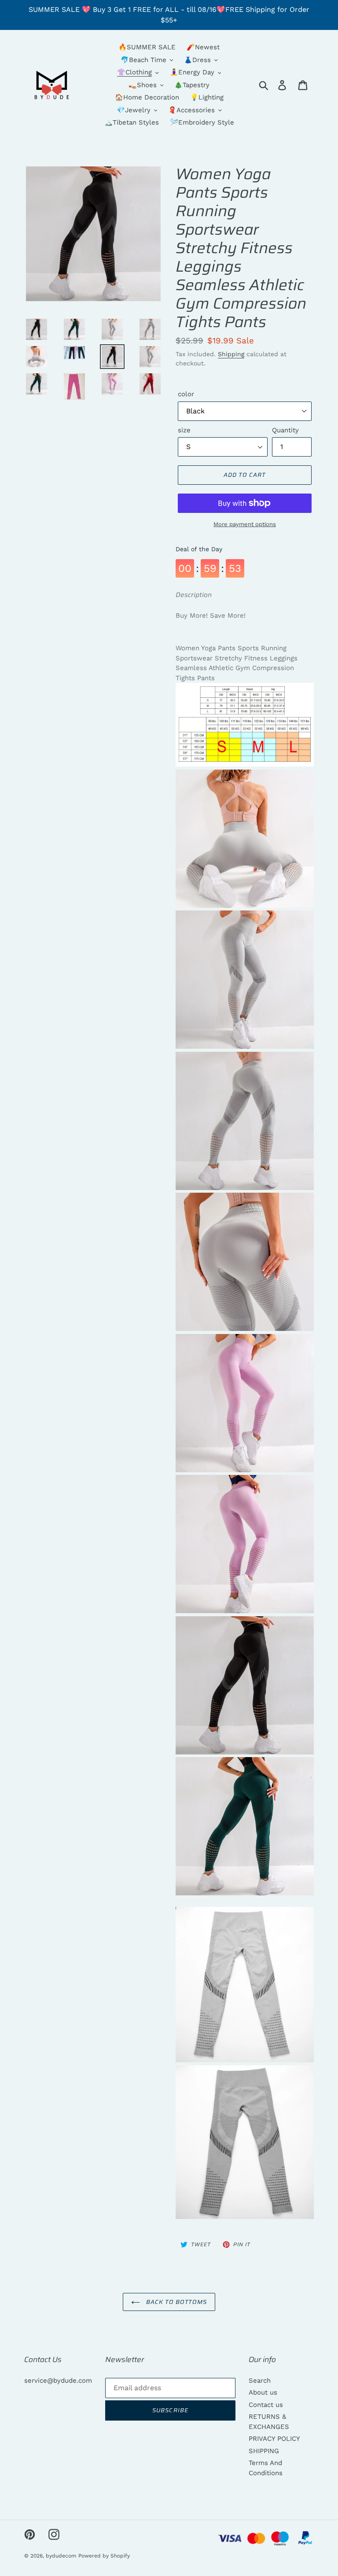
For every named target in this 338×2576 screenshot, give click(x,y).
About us (263, 2392)
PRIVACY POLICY (274, 2439)
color (186, 394)
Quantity (285, 430)
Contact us (266, 2405)
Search (260, 2381)
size (184, 430)
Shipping (231, 354)
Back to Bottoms (176, 2302)
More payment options (245, 524)
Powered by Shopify (104, 2556)
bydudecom (61, 2556)
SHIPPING (264, 2451)
